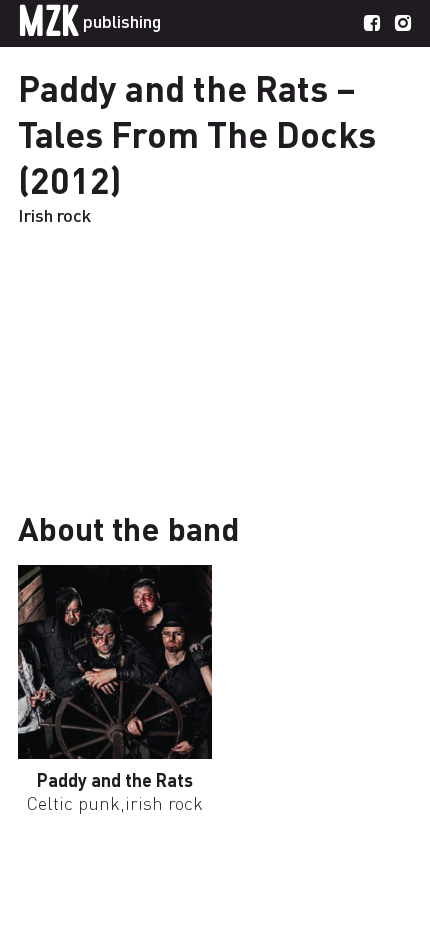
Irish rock (54, 214)
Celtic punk (73, 802)
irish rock (164, 802)
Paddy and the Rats (115, 779)
